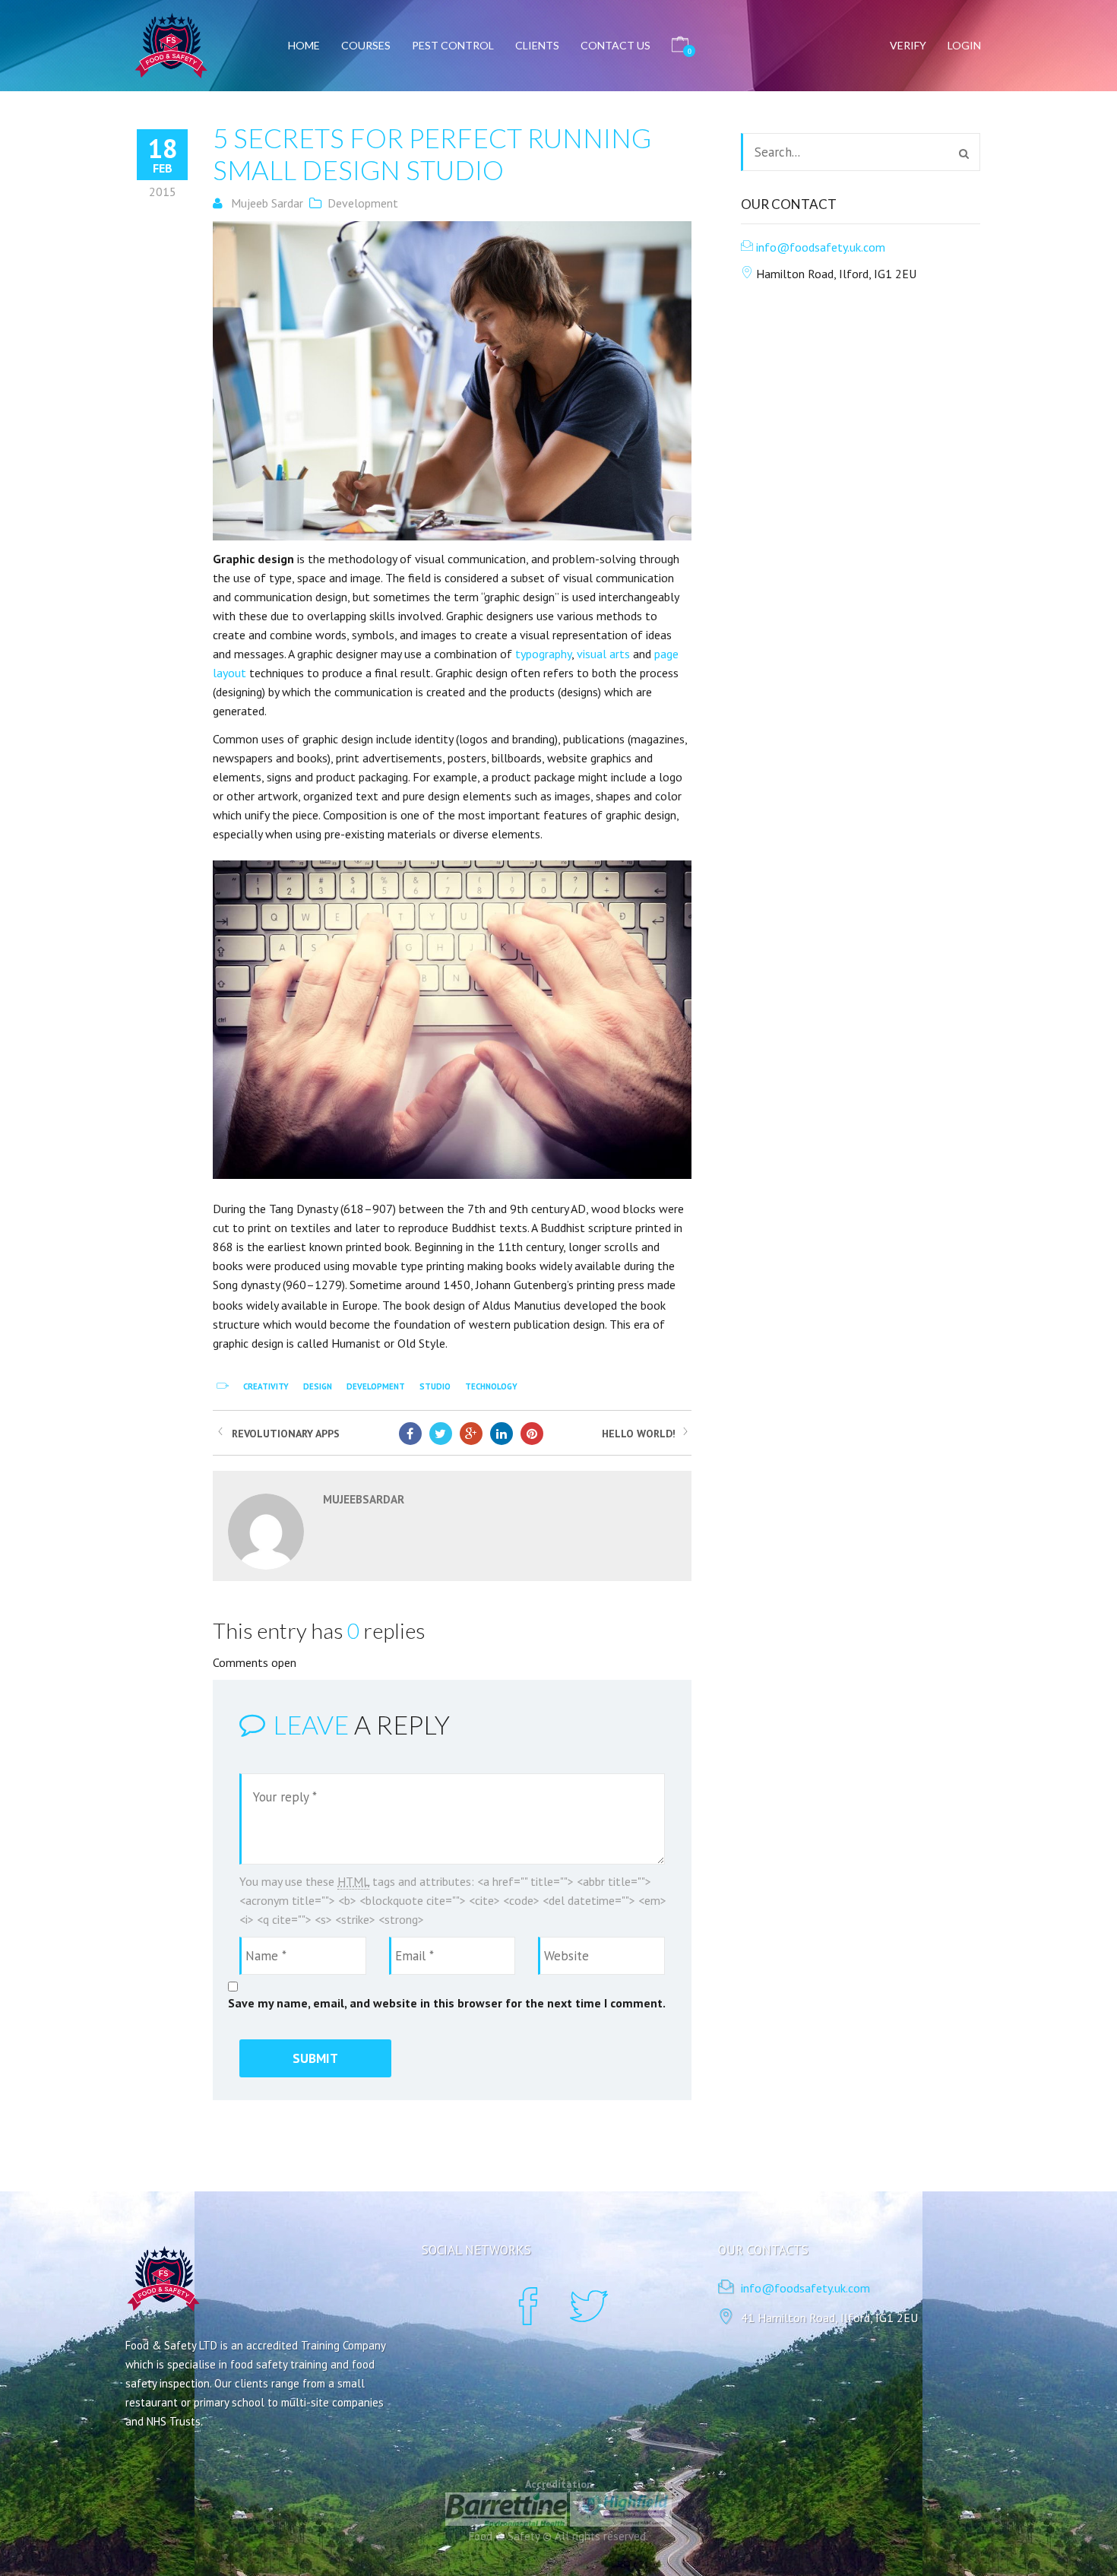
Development (363, 203)
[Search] (964, 154)
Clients (537, 45)
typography (543, 654)
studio (435, 1386)
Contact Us (615, 45)
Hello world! (639, 1434)
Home (304, 45)
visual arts (603, 654)
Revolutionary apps (286, 1434)
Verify (908, 45)
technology (491, 1386)
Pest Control (453, 45)
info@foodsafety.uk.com (821, 247)
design (318, 1386)
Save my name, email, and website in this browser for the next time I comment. (447, 2003)
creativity (266, 1386)
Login (964, 45)
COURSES (366, 45)
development (376, 1386)
